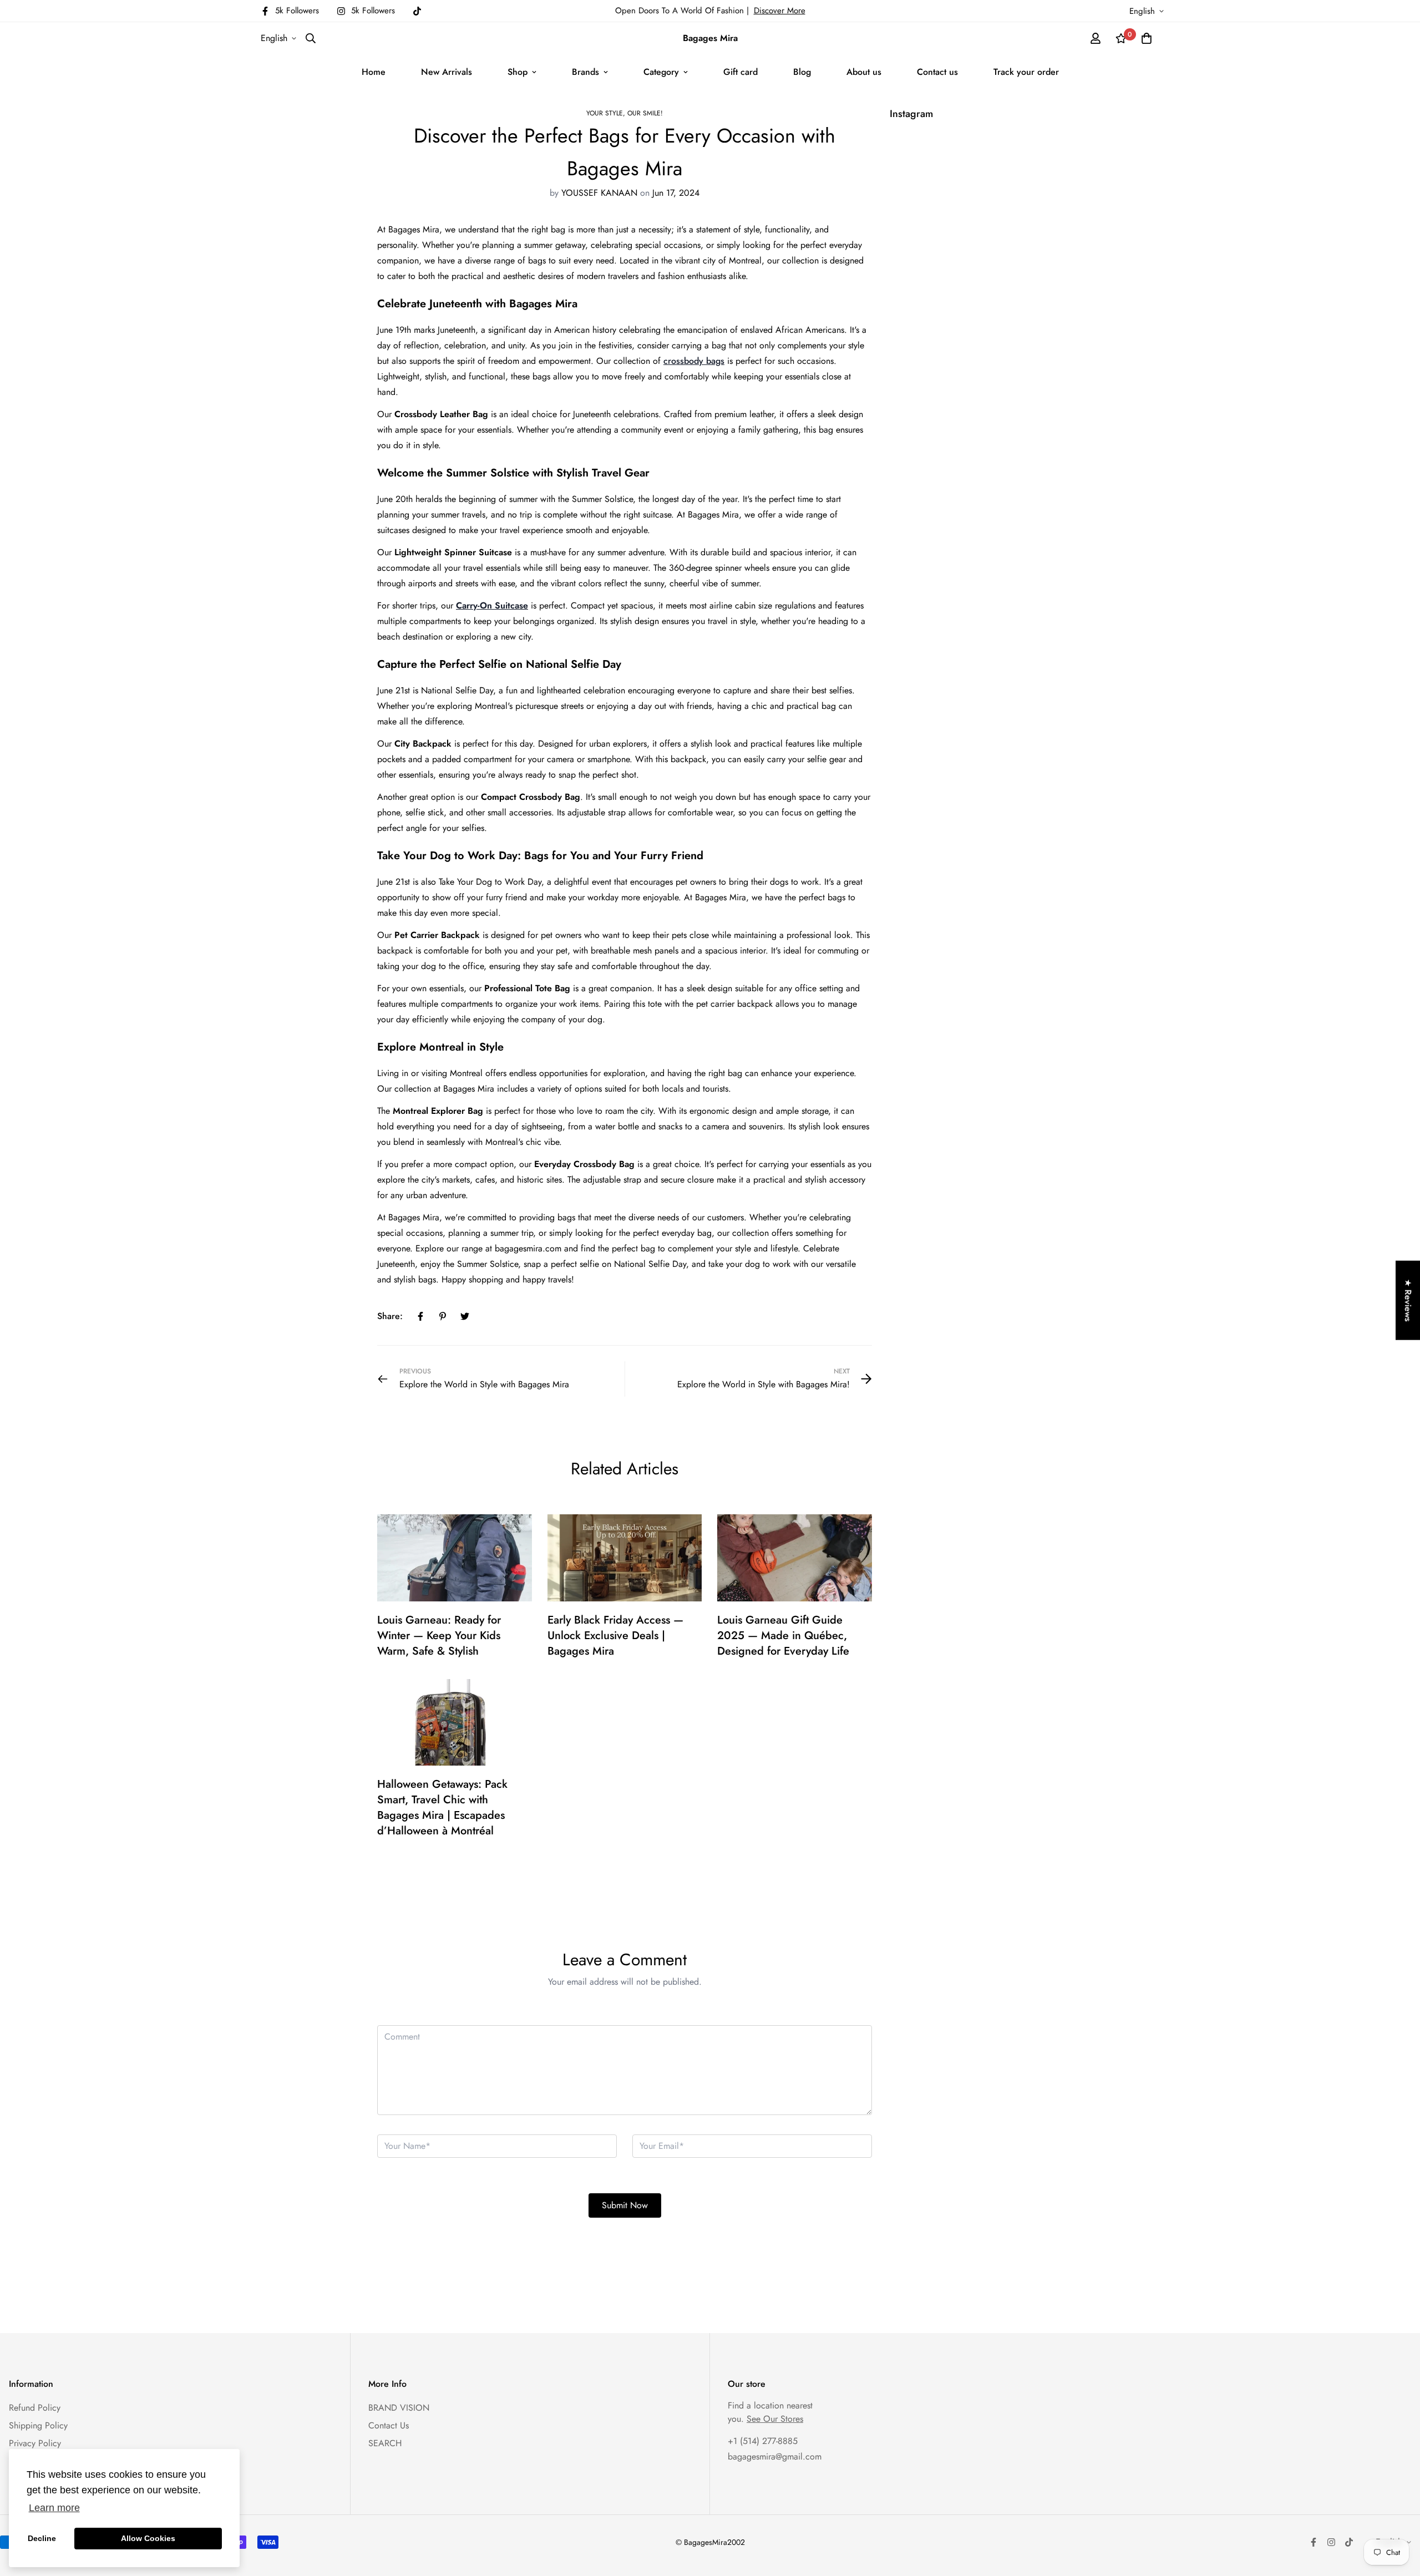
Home (374, 72)
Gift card (741, 72)
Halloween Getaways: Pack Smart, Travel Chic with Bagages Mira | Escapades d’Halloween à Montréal (442, 1807)
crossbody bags (694, 361)
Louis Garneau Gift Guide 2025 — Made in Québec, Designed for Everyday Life (783, 1636)
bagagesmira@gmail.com (775, 2456)
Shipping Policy (38, 2425)
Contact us (937, 72)
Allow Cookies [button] (148, 2538)
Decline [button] (42, 2538)
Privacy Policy (35, 2443)
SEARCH (385, 2443)
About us (864, 72)
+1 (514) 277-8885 (763, 2441)
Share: (390, 1316)
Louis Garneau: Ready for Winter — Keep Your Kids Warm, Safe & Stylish (439, 1636)
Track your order (1026, 72)
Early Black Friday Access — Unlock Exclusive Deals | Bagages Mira (615, 1636)
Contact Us (389, 2425)
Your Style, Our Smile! (625, 113)
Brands (585, 72)
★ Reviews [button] (1408, 1300)
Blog (802, 72)
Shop (518, 72)
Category (661, 72)
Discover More (780, 11)
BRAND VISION (399, 2408)
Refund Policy (35, 2408)
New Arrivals (447, 72)
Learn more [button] (54, 2508)
